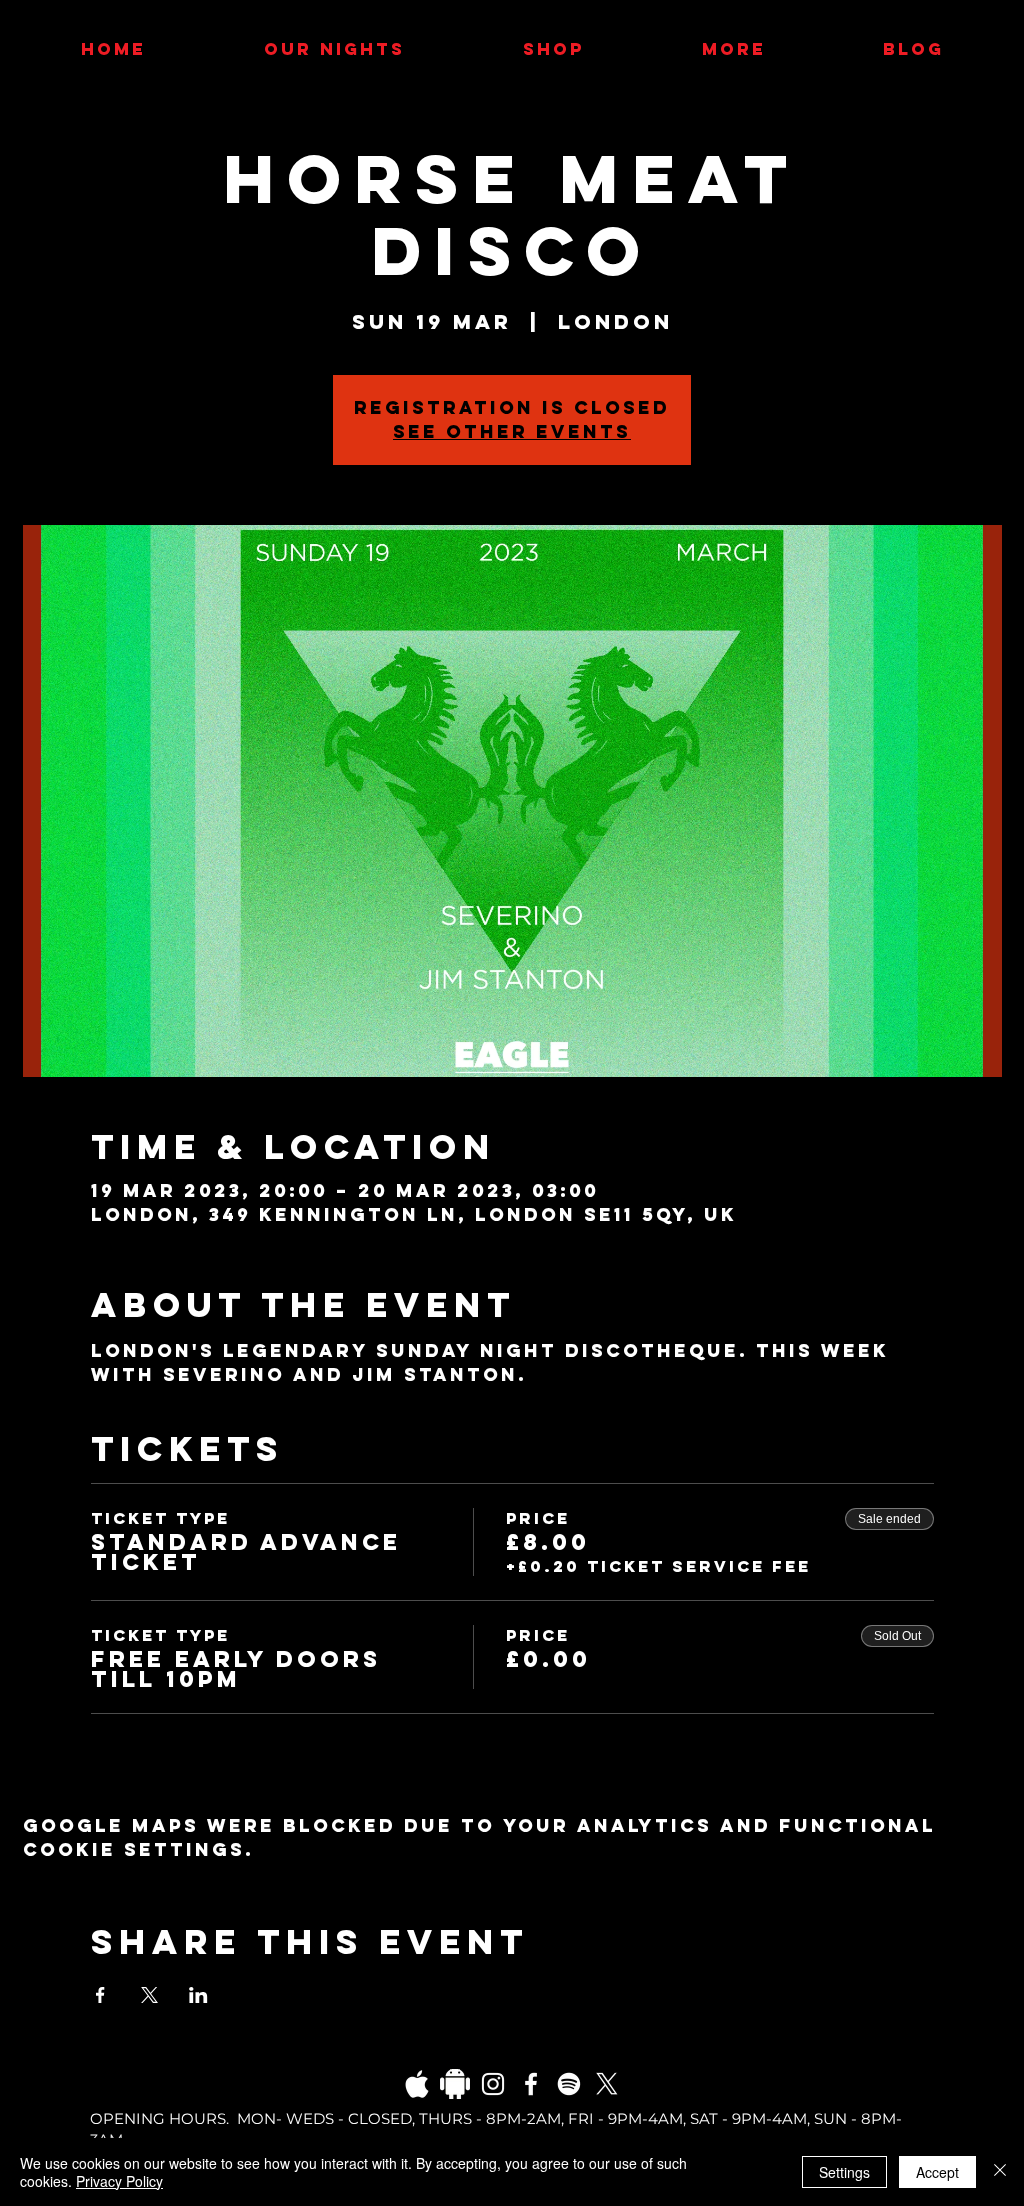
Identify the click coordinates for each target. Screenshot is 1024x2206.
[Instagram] (493, 2084)
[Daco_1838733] (455, 2084)
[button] (733, 49)
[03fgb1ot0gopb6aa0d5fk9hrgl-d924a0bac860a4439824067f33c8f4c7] (417, 2084)
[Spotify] (569, 2084)
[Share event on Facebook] (100, 1995)
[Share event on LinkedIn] (198, 1995)
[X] (607, 2084)
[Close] (1000, 2172)
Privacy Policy (119, 2181)
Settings (844, 2172)
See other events (512, 431)
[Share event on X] (149, 1995)
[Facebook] (531, 2084)
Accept (937, 2172)
